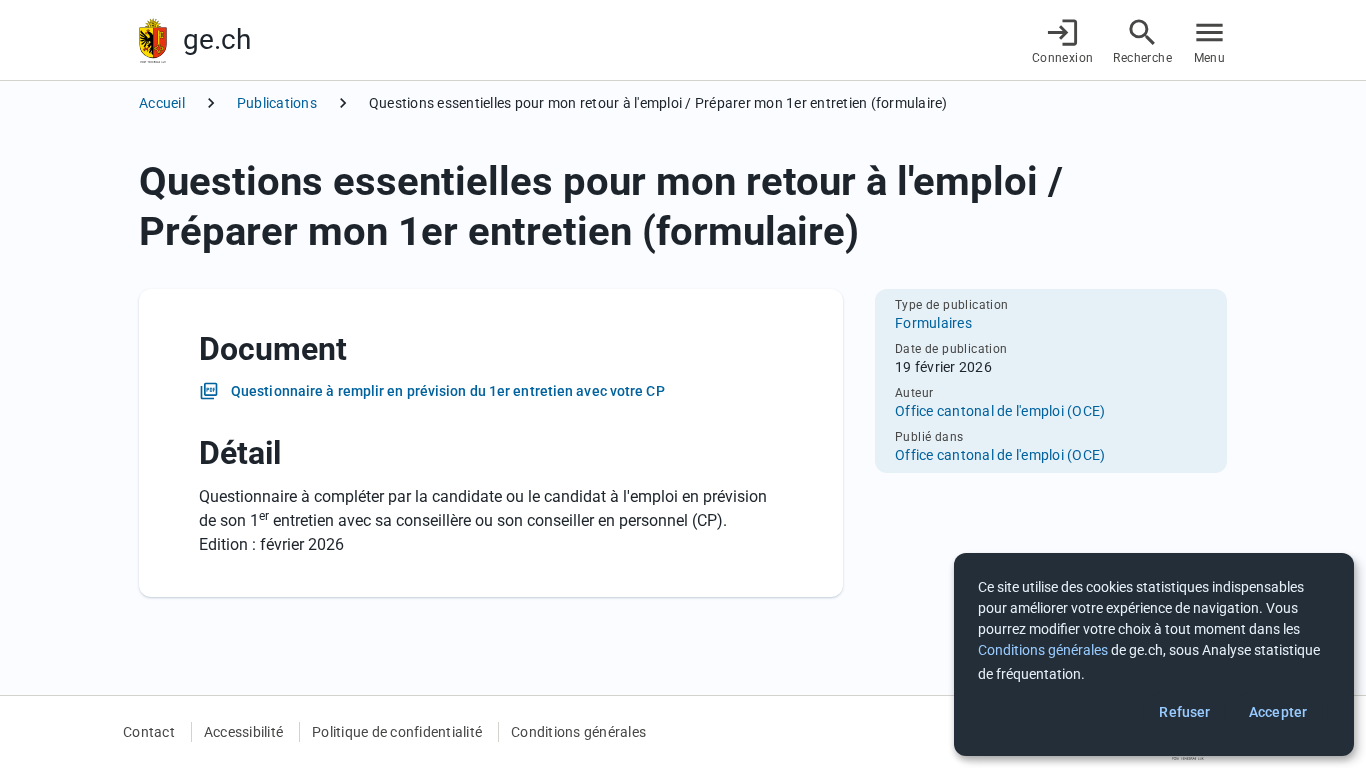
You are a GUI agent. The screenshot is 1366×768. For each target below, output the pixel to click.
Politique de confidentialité (397, 732)
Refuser (1184, 712)
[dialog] (1154, 654)
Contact (149, 732)
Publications (277, 103)
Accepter (1278, 712)
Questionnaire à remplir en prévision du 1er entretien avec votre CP (448, 391)
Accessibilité (243, 732)
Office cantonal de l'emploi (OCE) (1000, 411)
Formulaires (933, 323)
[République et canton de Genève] (153, 40)
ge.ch (217, 39)
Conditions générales (578, 732)
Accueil (162, 103)
